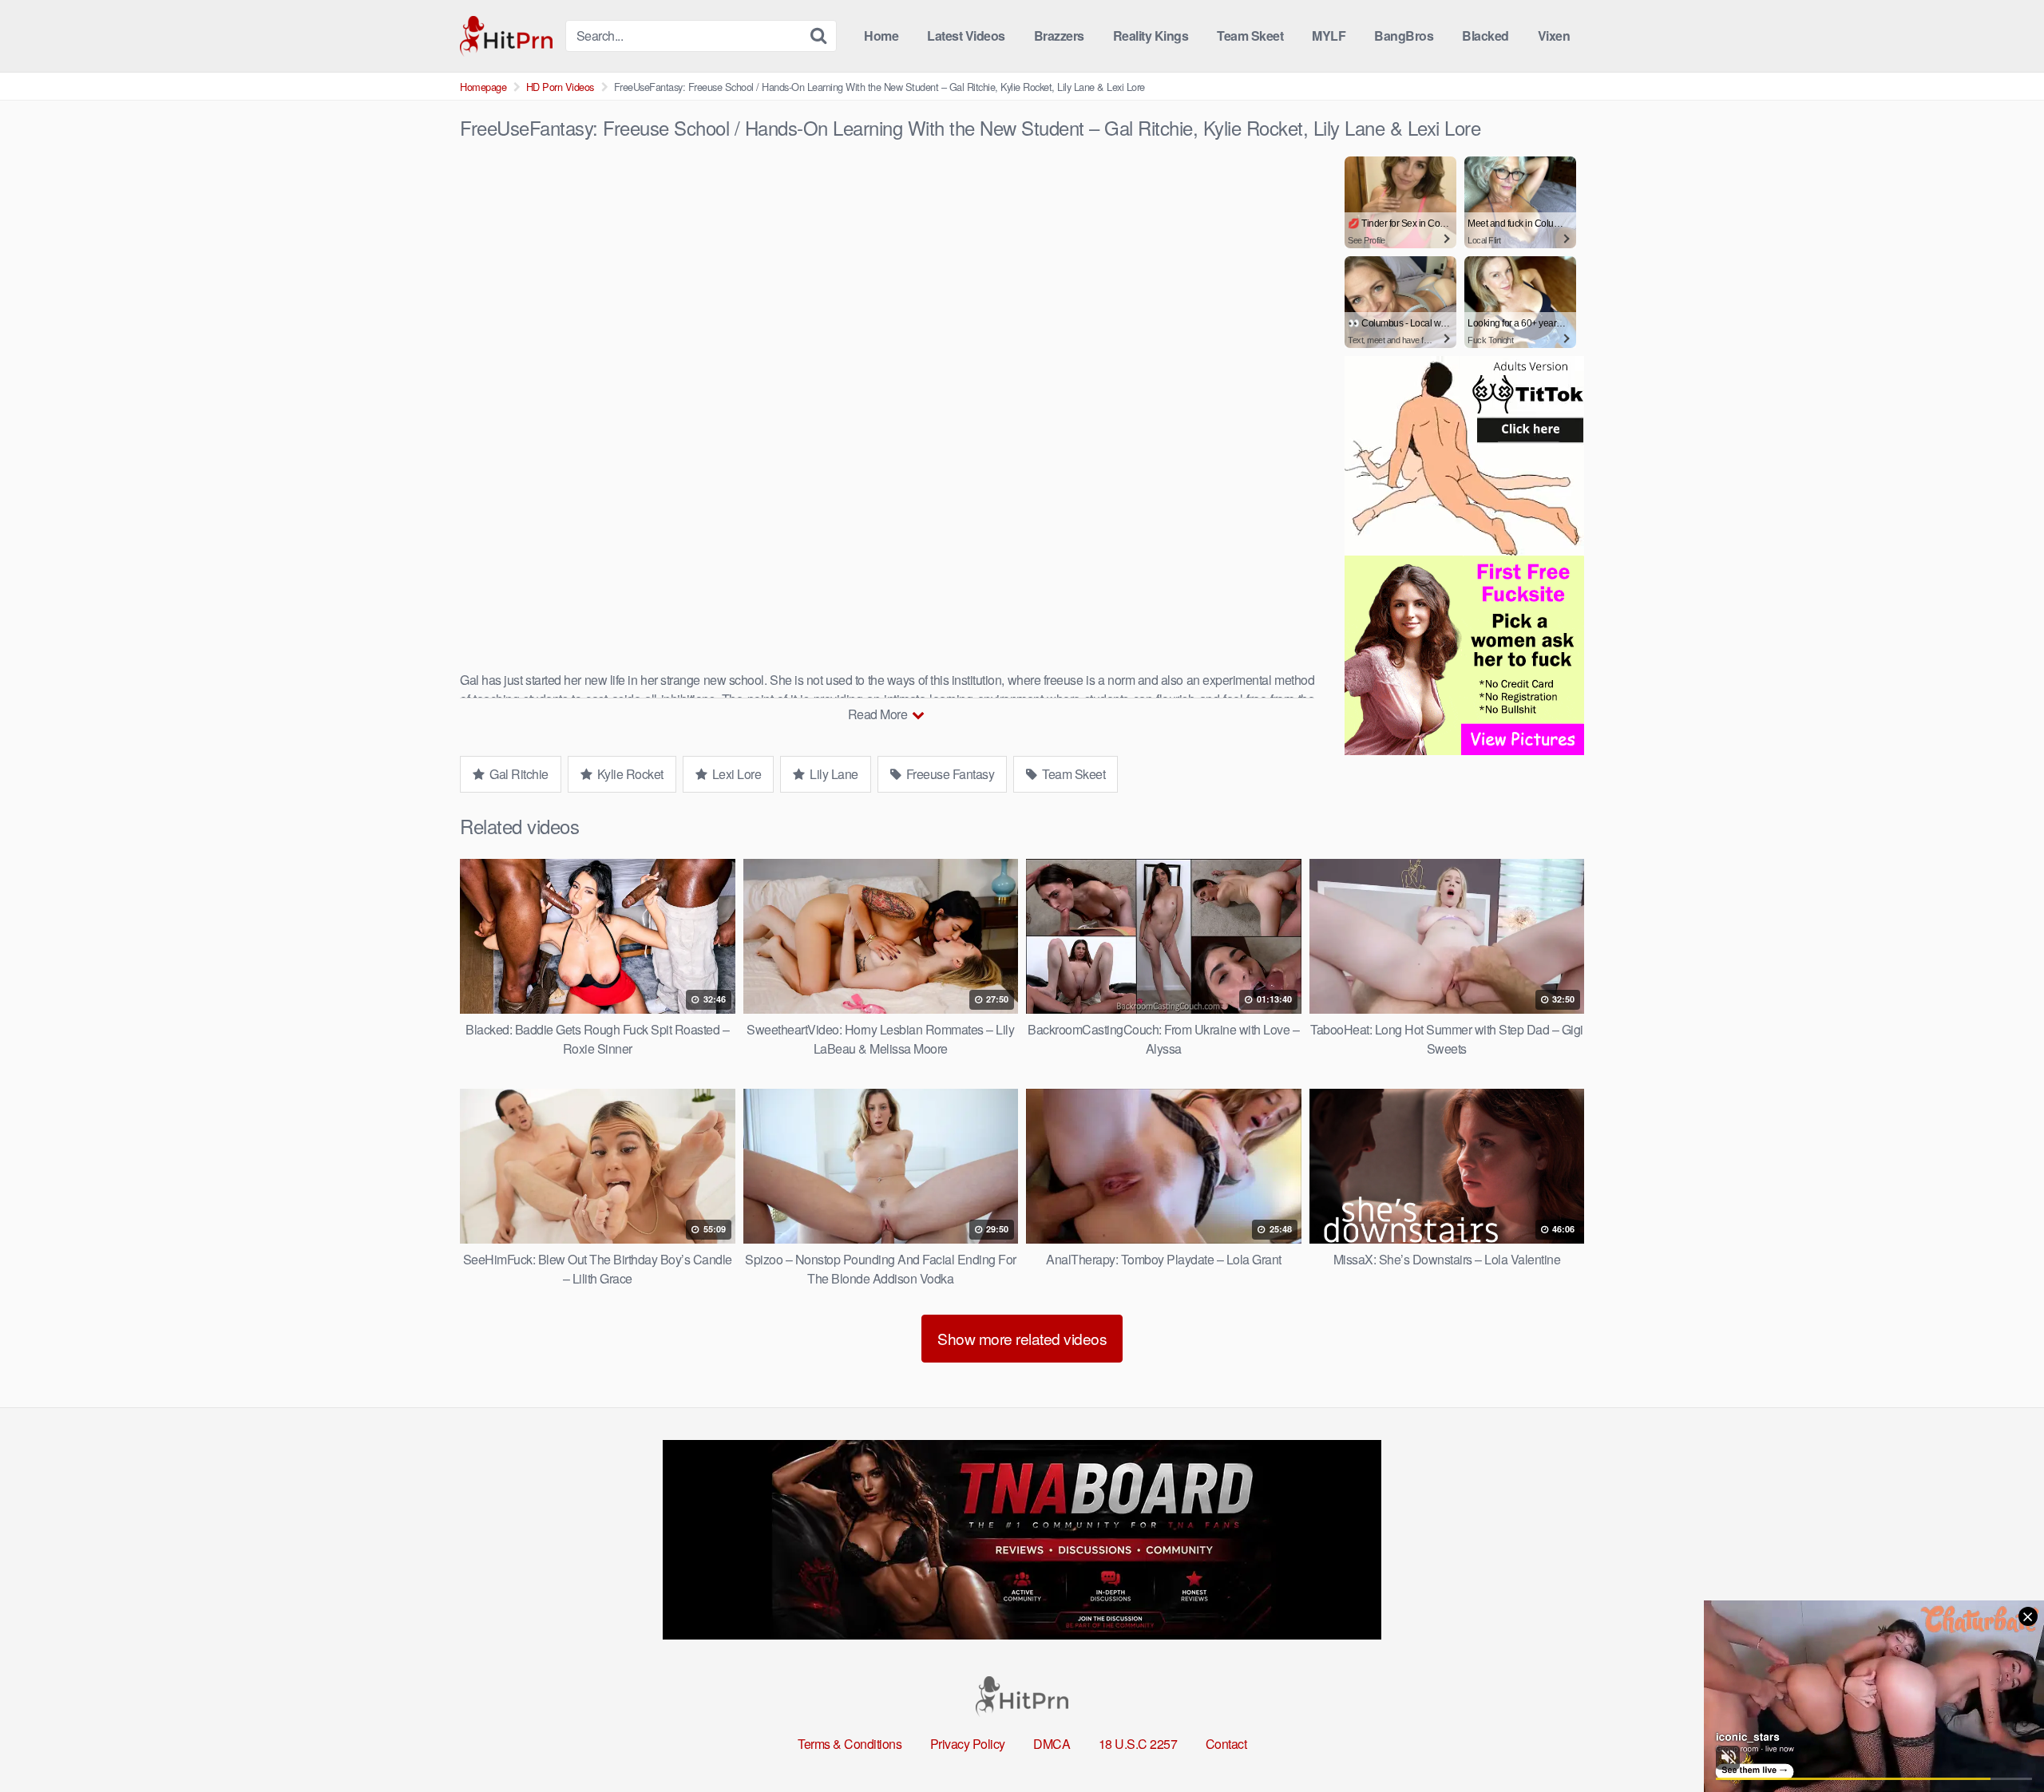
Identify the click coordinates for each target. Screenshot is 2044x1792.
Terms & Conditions (850, 1744)
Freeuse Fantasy (949, 774)
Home (881, 36)
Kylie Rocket (629, 774)
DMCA (1052, 1744)
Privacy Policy (968, 1744)
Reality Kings (1151, 36)
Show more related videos (1022, 1338)
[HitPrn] (506, 36)
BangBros (1404, 36)
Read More (879, 714)
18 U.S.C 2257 (1138, 1744)
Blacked (1485, 36)
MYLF (1329, 36)
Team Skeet (1250, 36)
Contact (1226, 1744)
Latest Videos (966, 36)
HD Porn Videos (560, 87)
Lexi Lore (735, 774)
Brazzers (1059, 36)
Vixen (1554, 36)
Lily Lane (833, 774)
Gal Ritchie (518, 774)
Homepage (483, 87)
